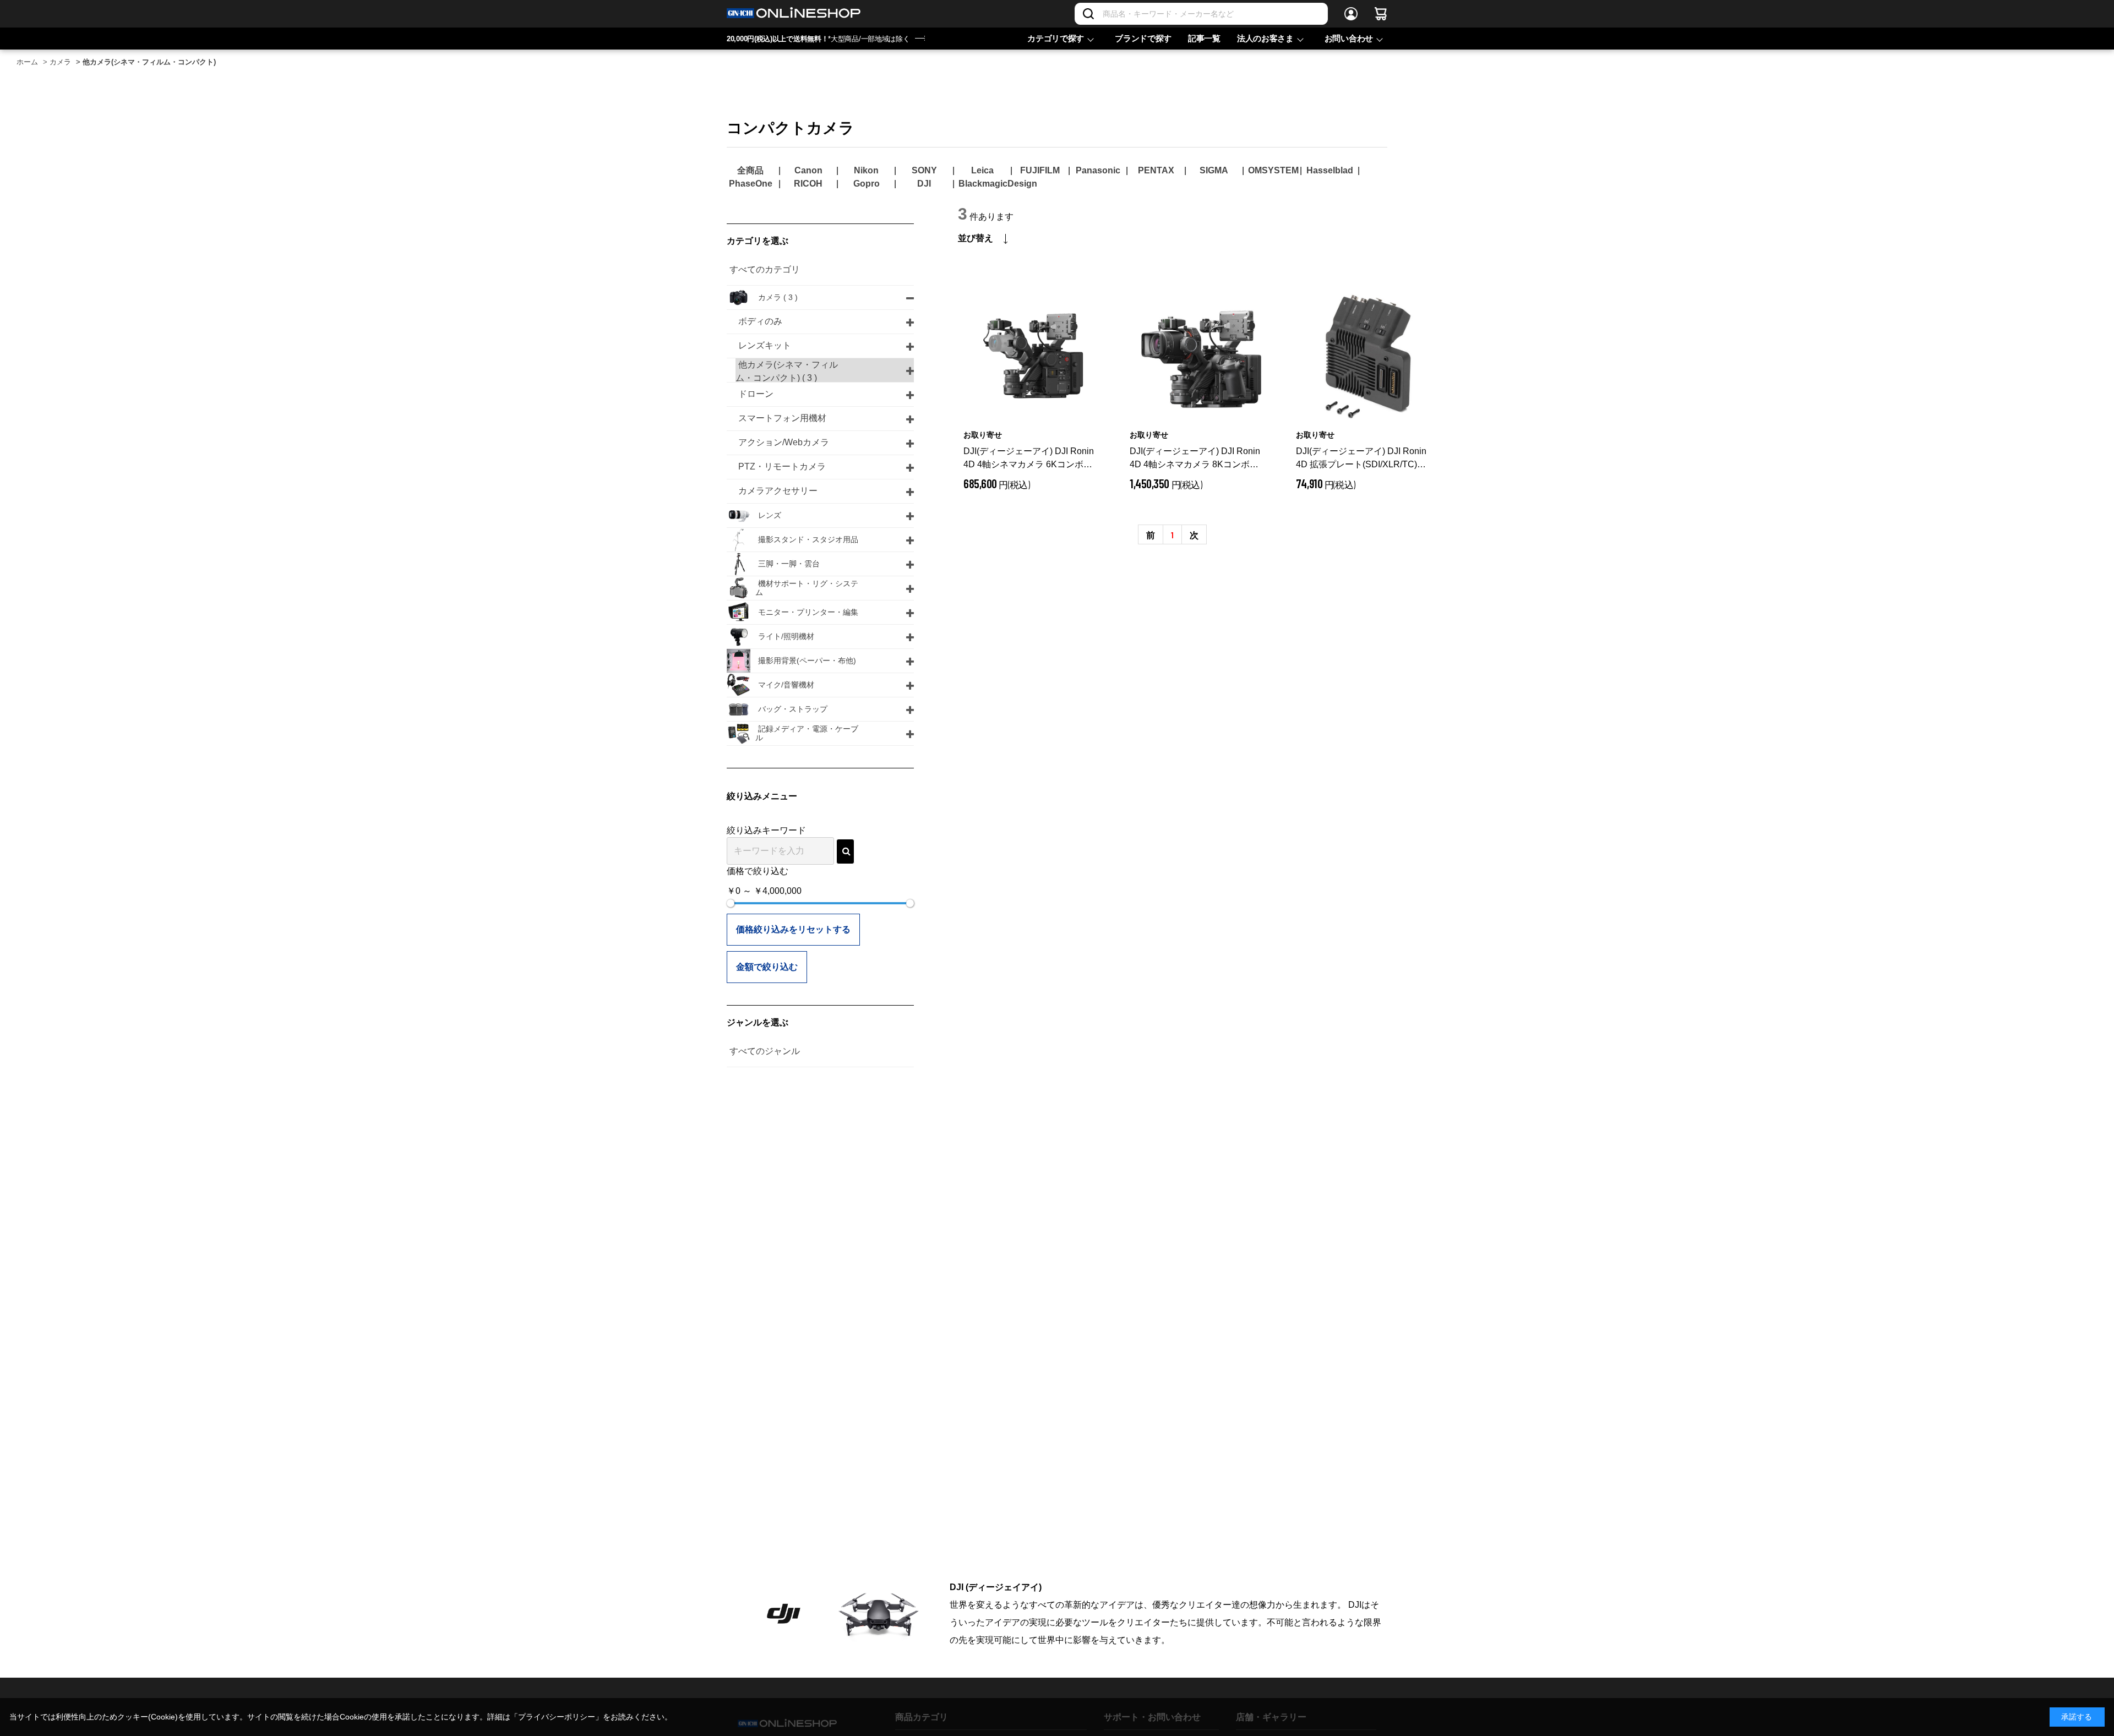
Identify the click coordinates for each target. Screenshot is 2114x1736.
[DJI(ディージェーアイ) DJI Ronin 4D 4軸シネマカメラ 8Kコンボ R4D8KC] (1202, 356)
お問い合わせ (1349, 38)
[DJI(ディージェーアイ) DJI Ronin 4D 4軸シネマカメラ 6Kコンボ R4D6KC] (1036, 356)
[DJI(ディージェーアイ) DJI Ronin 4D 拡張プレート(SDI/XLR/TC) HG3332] (1368, 356)
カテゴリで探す (1056, 38)
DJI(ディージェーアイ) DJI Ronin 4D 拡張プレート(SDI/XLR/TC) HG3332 (1361, 459)
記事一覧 (1204, 38)
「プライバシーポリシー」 (557, 1717)
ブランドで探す (1143, 38)
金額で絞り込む (767, 967)
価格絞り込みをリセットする (793, 929)
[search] (845, 851)
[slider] (731, 903)
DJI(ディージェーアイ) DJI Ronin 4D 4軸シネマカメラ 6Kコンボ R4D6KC (1029, 459)
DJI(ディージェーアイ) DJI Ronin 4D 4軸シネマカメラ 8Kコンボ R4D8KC (1195, 459)
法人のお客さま (1265, 38)
